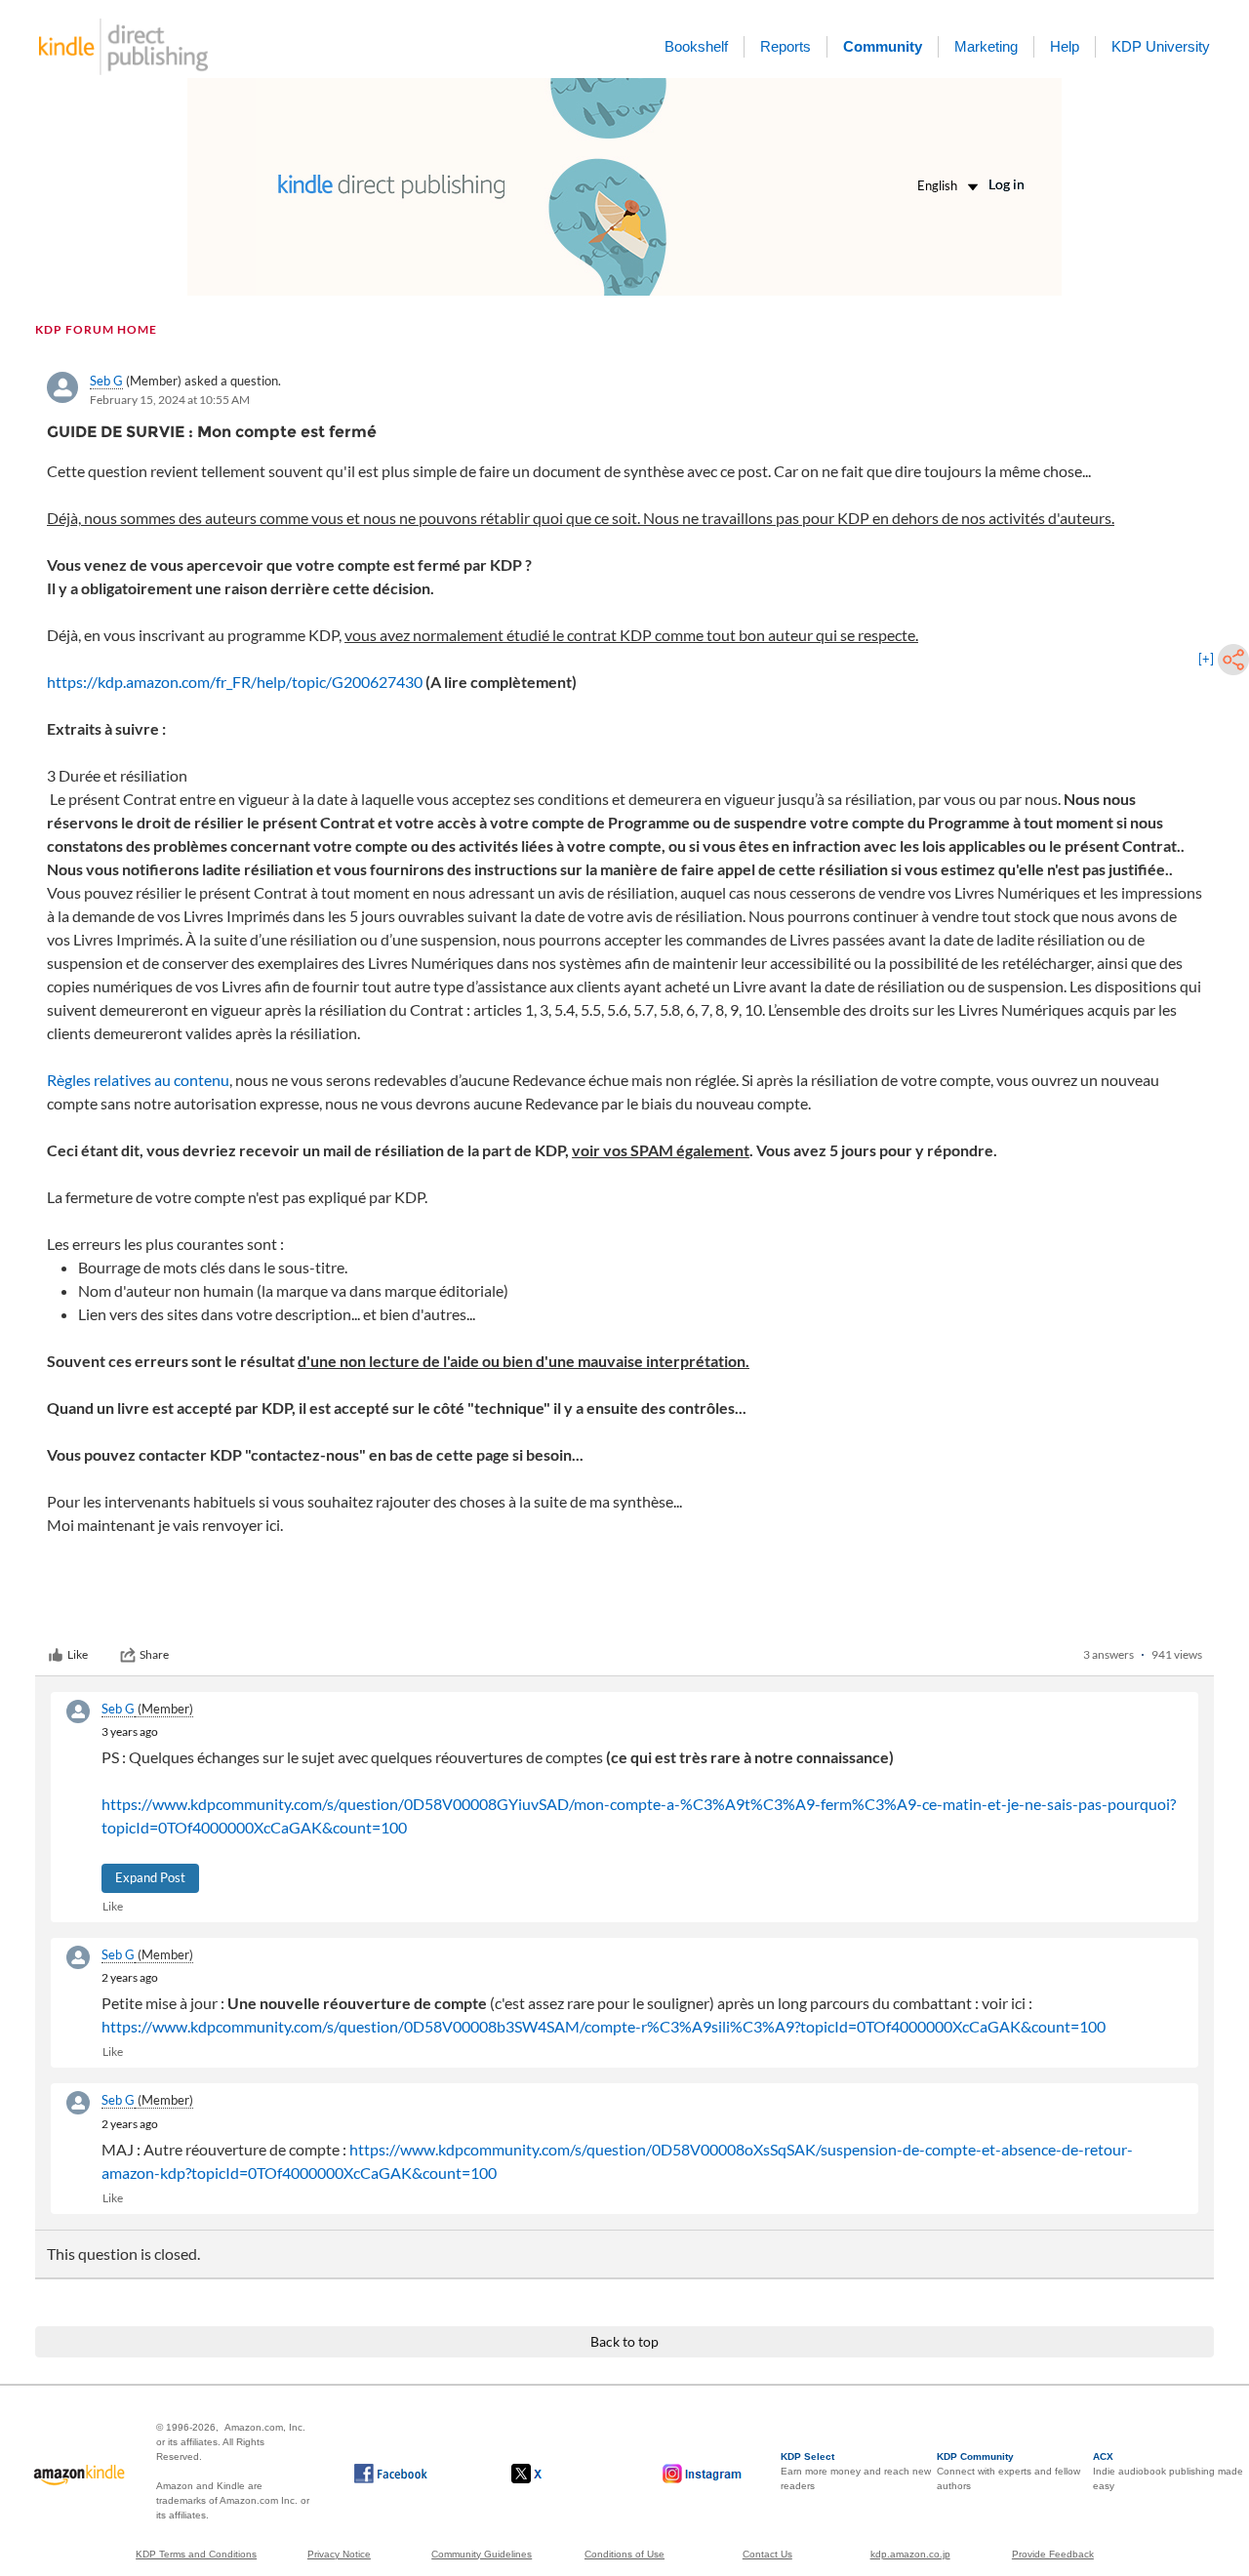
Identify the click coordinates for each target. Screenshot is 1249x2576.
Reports (786, 46)
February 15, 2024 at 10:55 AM (170, 400)
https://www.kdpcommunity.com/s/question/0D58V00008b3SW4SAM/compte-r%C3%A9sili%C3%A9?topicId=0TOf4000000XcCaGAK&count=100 (604, 2026)
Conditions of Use (624, 2554)
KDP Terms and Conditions (196, 2554)
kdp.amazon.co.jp (910, 2554)
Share (154, 1654)
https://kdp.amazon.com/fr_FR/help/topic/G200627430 (235, 682)
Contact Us (767, 2554)
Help (1065, 46)
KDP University (1161, 46)
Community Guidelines (482, 2554)
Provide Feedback (1053, 2554)
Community (883, 46)
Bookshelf (696, 46)
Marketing (986, 46)
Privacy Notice (339, 2554)
